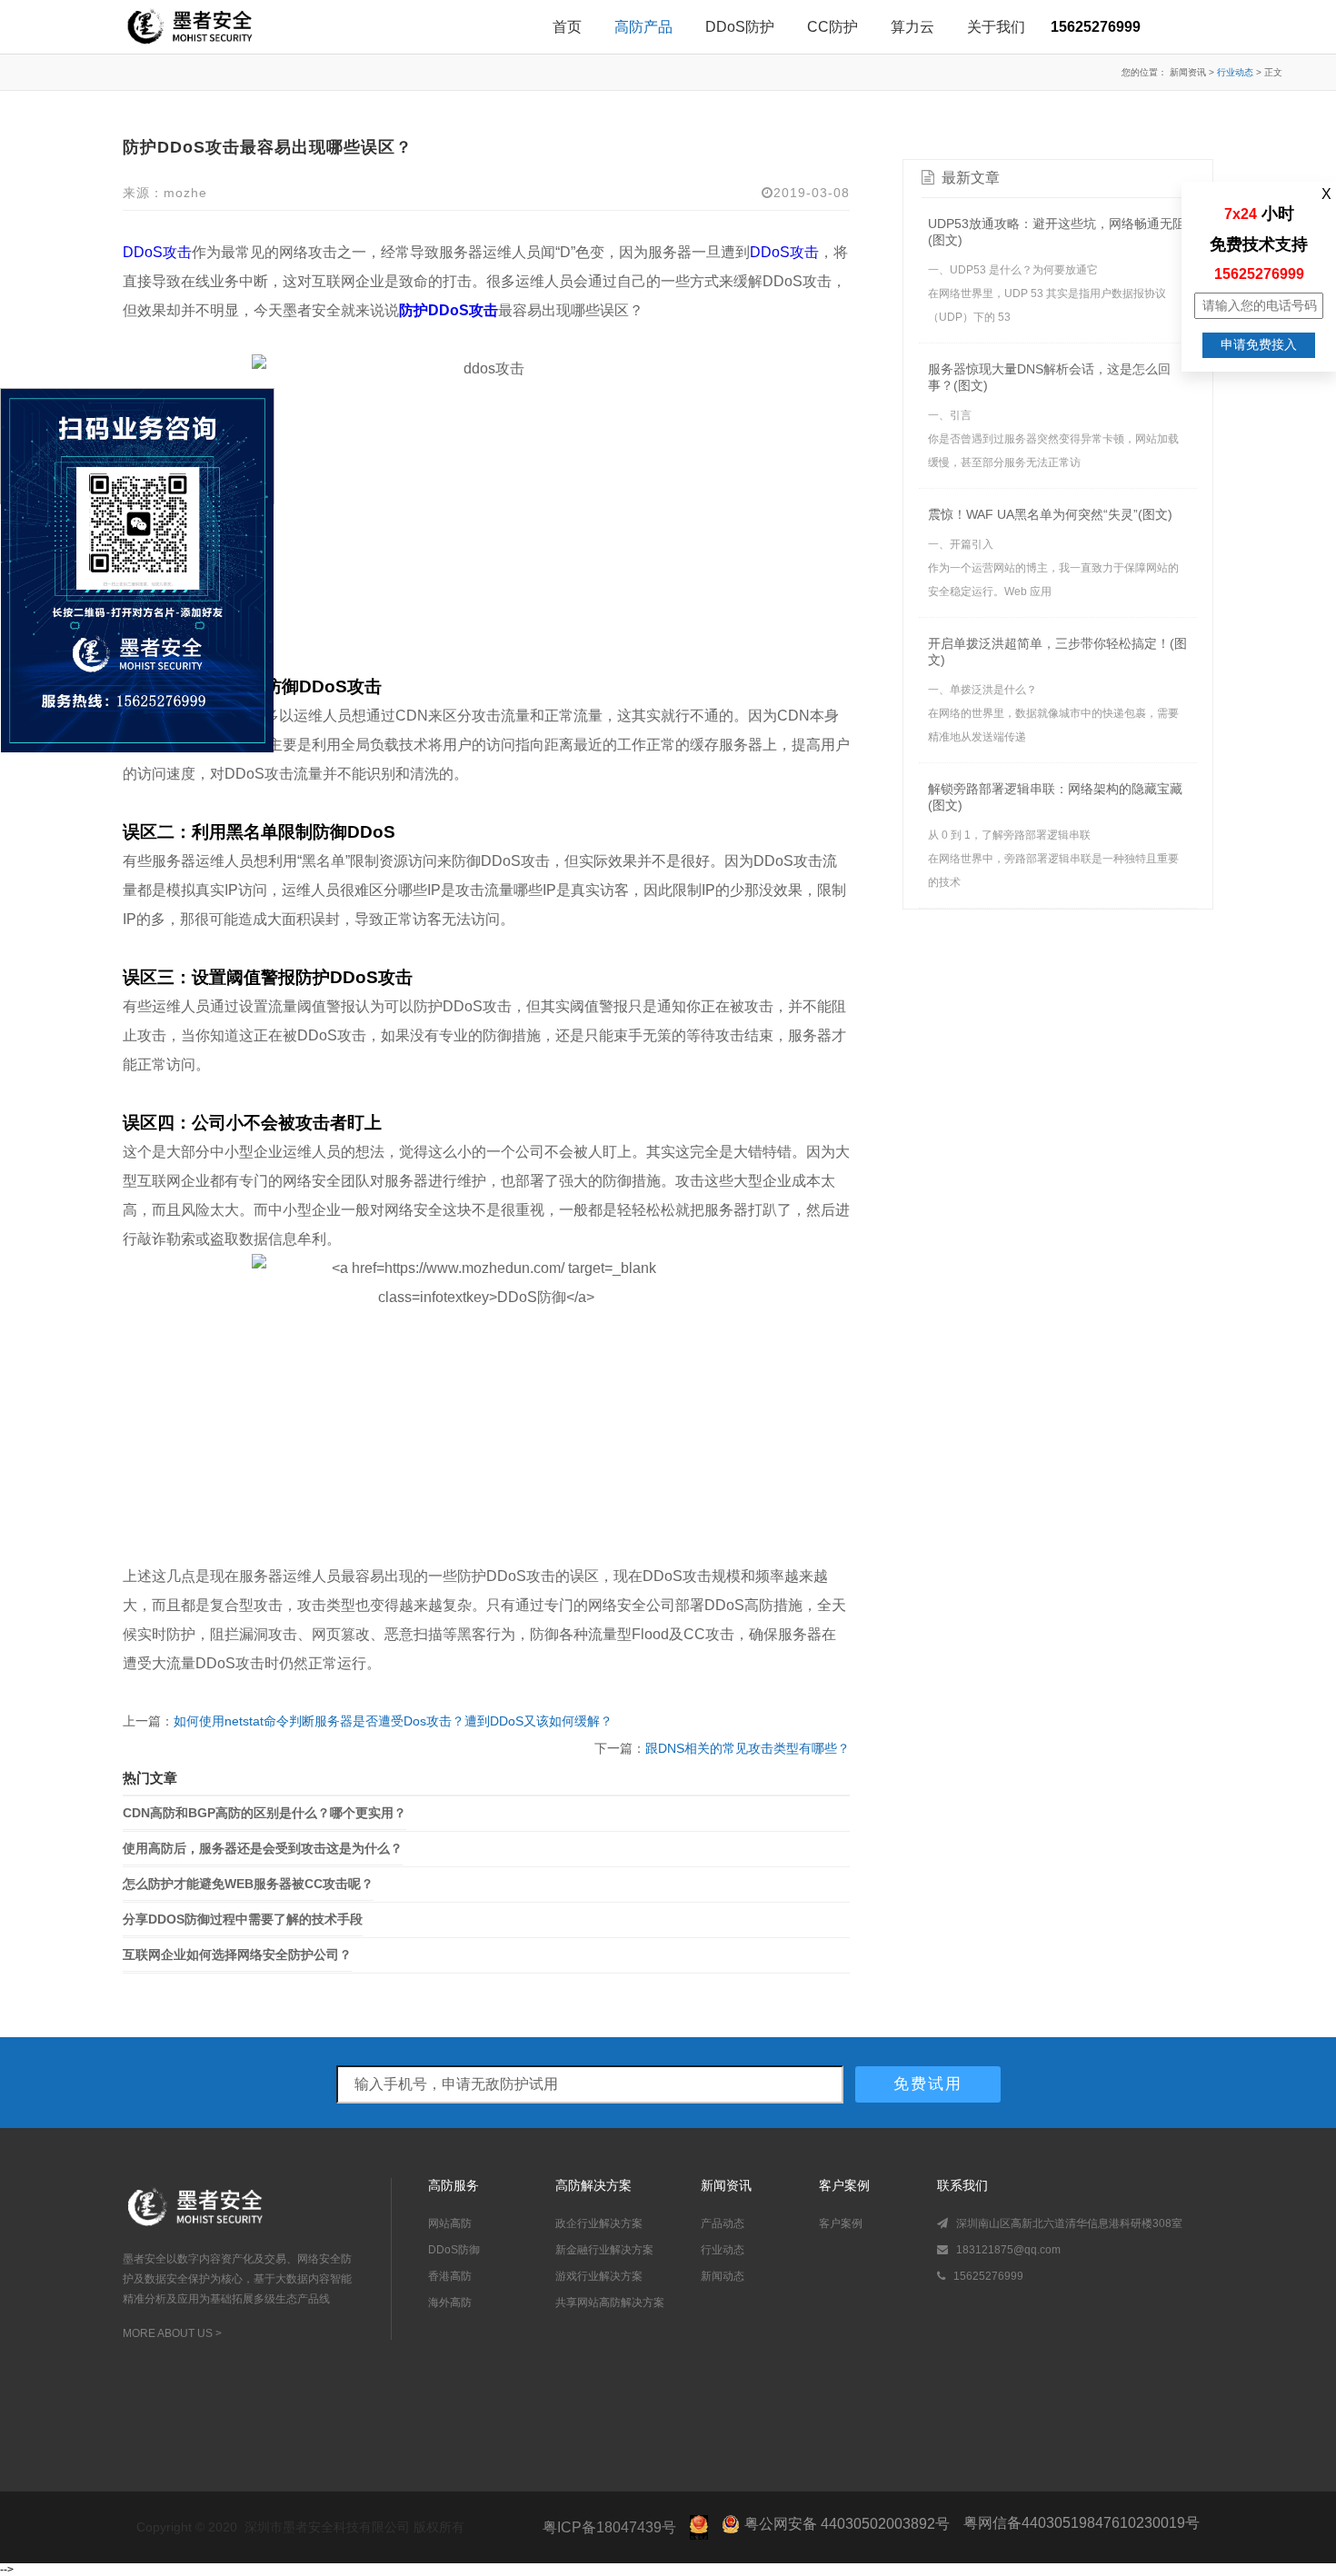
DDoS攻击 (157, 252)
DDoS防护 (740, 27)
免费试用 (928, 2084)
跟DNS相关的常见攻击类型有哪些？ (748, 1748)
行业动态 (1235, 72)
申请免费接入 (1259, 344)
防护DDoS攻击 (449, 310)
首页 (567, 27)
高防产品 (643, 27)
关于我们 (996, 27)
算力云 (912, 27)
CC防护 (833, 27)
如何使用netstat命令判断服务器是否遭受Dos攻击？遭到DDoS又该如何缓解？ (393, 1721)
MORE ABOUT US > (172, 2333)
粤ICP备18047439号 (609, 2527)
